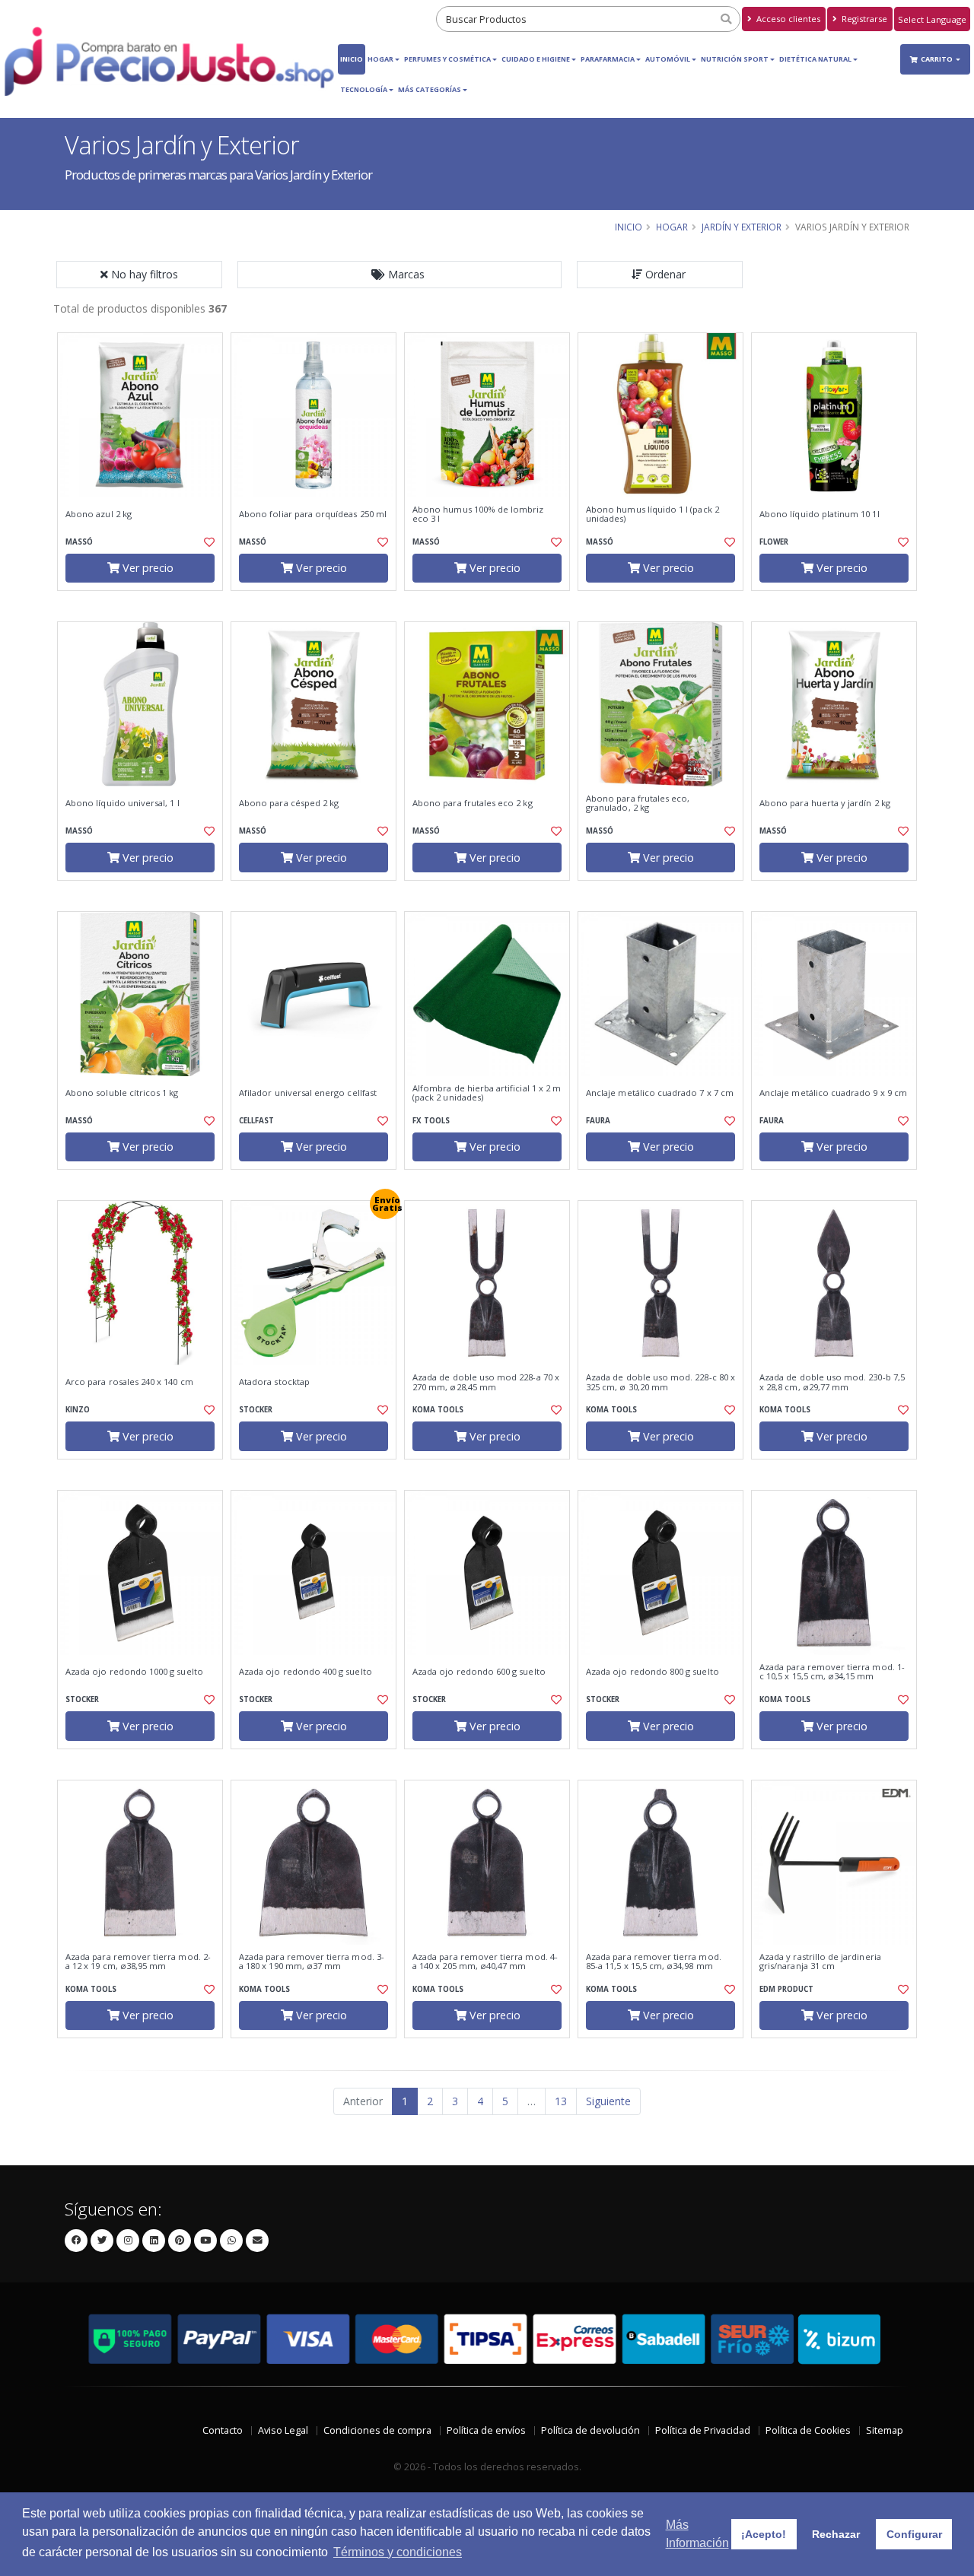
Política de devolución (590, 2430)
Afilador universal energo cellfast (308, 1093)
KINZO (78, 1410)
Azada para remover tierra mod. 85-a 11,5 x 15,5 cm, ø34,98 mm (654, 1962)
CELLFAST (256, 1121)
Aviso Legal (283, 2430)
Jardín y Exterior (742, 227)
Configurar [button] (914, 2534)
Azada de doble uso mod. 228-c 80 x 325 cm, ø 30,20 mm (660, 1382)
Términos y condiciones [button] (398, 2552)
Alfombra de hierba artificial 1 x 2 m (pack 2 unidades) (487, 1093)
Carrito (937, 59)
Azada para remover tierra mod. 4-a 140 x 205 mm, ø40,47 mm (485, 1962)
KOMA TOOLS (438, 1410)
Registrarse (863, 19)
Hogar (380, 59)
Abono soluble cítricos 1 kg (122, 1093)
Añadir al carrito (145, 604)
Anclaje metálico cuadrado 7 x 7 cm (660, 1093)
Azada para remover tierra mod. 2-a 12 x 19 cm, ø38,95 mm (138, 1962)
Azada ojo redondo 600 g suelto (479, 1672)
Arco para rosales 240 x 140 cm (129, 1382)
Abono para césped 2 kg (289, 803)
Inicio (352, 59)
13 (561, 2101)
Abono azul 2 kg (99, 514)
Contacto (223, 2430)
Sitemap (885, 2430)
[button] (399, 275)
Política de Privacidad (703, 2430)
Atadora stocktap (274, 1382)
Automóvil (668, 59)
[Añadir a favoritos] (208, 542)
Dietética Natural (815, 59)
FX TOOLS (431, 1121)
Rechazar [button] (836, 2534)
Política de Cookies (808, 2430)
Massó (79, 542)
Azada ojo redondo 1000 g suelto (134, 1672)
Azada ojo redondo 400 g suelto (306, 1672)
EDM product (786, 1989)
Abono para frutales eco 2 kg (473, 803)
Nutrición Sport (735, 59)
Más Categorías (430, 89)
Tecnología (364, 89)
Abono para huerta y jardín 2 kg (825, 803)
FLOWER (774, 542)
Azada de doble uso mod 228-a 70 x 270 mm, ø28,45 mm (486, 1382)
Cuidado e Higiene (536, 59)
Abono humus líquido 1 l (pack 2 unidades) (653, 515)
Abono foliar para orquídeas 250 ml (313, 514)
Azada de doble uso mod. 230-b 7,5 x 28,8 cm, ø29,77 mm (832, 1382)
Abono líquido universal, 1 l (123, 803)
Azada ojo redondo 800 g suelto (653, 1672)
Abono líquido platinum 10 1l (820, 514)
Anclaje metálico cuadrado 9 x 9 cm (833, 1093)
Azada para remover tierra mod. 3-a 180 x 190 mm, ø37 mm (312, 1962)
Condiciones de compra (377, 2430)
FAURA (598, 1121)
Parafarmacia (608, 59)
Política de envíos (486, 2430)
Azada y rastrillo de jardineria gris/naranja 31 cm (820, 1962)
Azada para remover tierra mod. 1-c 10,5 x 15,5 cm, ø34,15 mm (832, 1672)
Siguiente (608, 2101)
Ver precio (146, 568)
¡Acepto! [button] (764, 2534)
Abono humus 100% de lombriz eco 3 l (478, 515)
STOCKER (256, 1410)
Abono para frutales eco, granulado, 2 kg (638, 804)
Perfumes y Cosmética (447, 59)
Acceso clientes (787, 19)
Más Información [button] (697, 2534)
